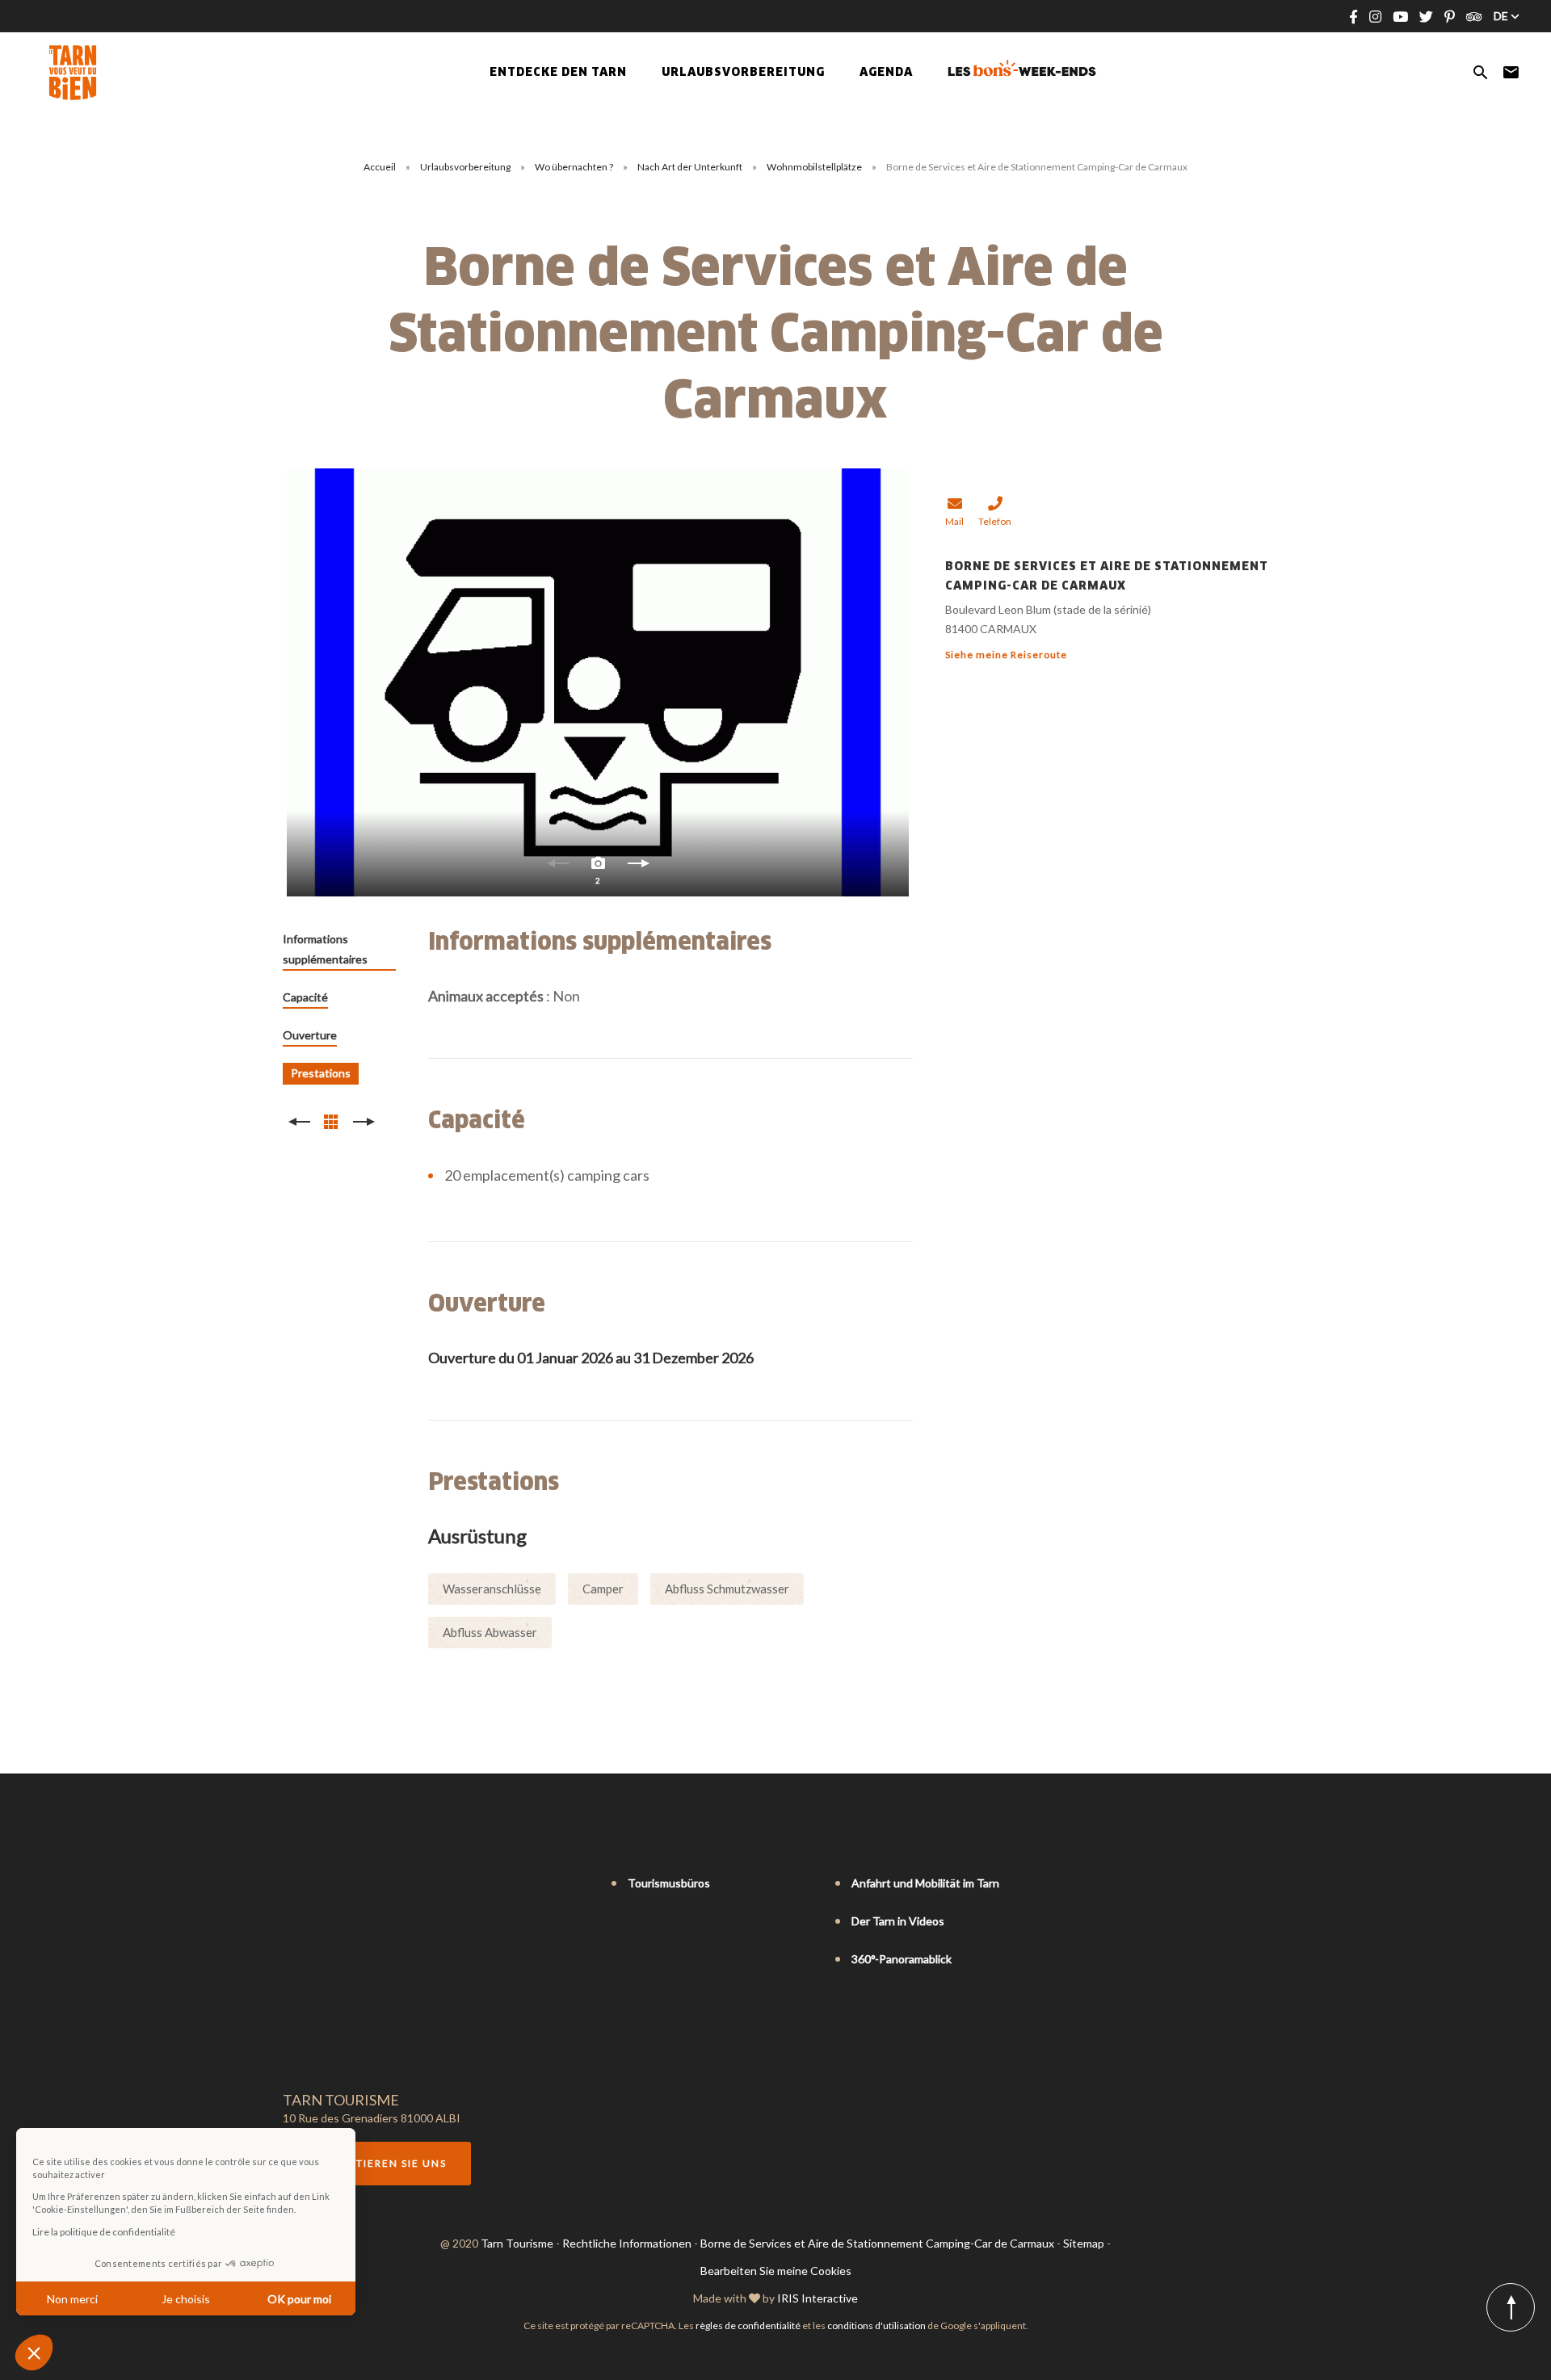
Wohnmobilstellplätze (815, 167)
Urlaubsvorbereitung (466, 167)
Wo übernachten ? (575, 167)
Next (638, 867)
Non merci (72, 2299)
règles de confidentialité (748, 2325)
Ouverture (310, 1035)
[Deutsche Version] (336, 1884)
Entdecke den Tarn (558, 73)
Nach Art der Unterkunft (691, 167)
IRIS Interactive (818, 2298)
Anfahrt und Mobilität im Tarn (925, 1883)
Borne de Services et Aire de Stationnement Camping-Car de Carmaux (877, 2243)
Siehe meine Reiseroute (1006, 655)
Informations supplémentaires (325, 949)
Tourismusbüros (669, 1883)
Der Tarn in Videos (898, 1921)
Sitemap (1084, 2243)
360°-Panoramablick (902, 1959)
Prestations (321, 1073)
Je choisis (186, 2299)
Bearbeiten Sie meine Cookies (776, 2271)
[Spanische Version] (359, 1884)
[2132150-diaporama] (598, 682)
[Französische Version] (291, 1884)
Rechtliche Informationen (627, 2243)
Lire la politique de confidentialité (104, 2232)
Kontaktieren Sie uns (377, 2163)
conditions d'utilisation (876, 2325)
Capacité (305, 997)
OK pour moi (299, 2299)
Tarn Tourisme (517, 2243)
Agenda (886, 73)
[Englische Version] (313, 1884)
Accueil (380, 167)
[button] (34, 2353)
